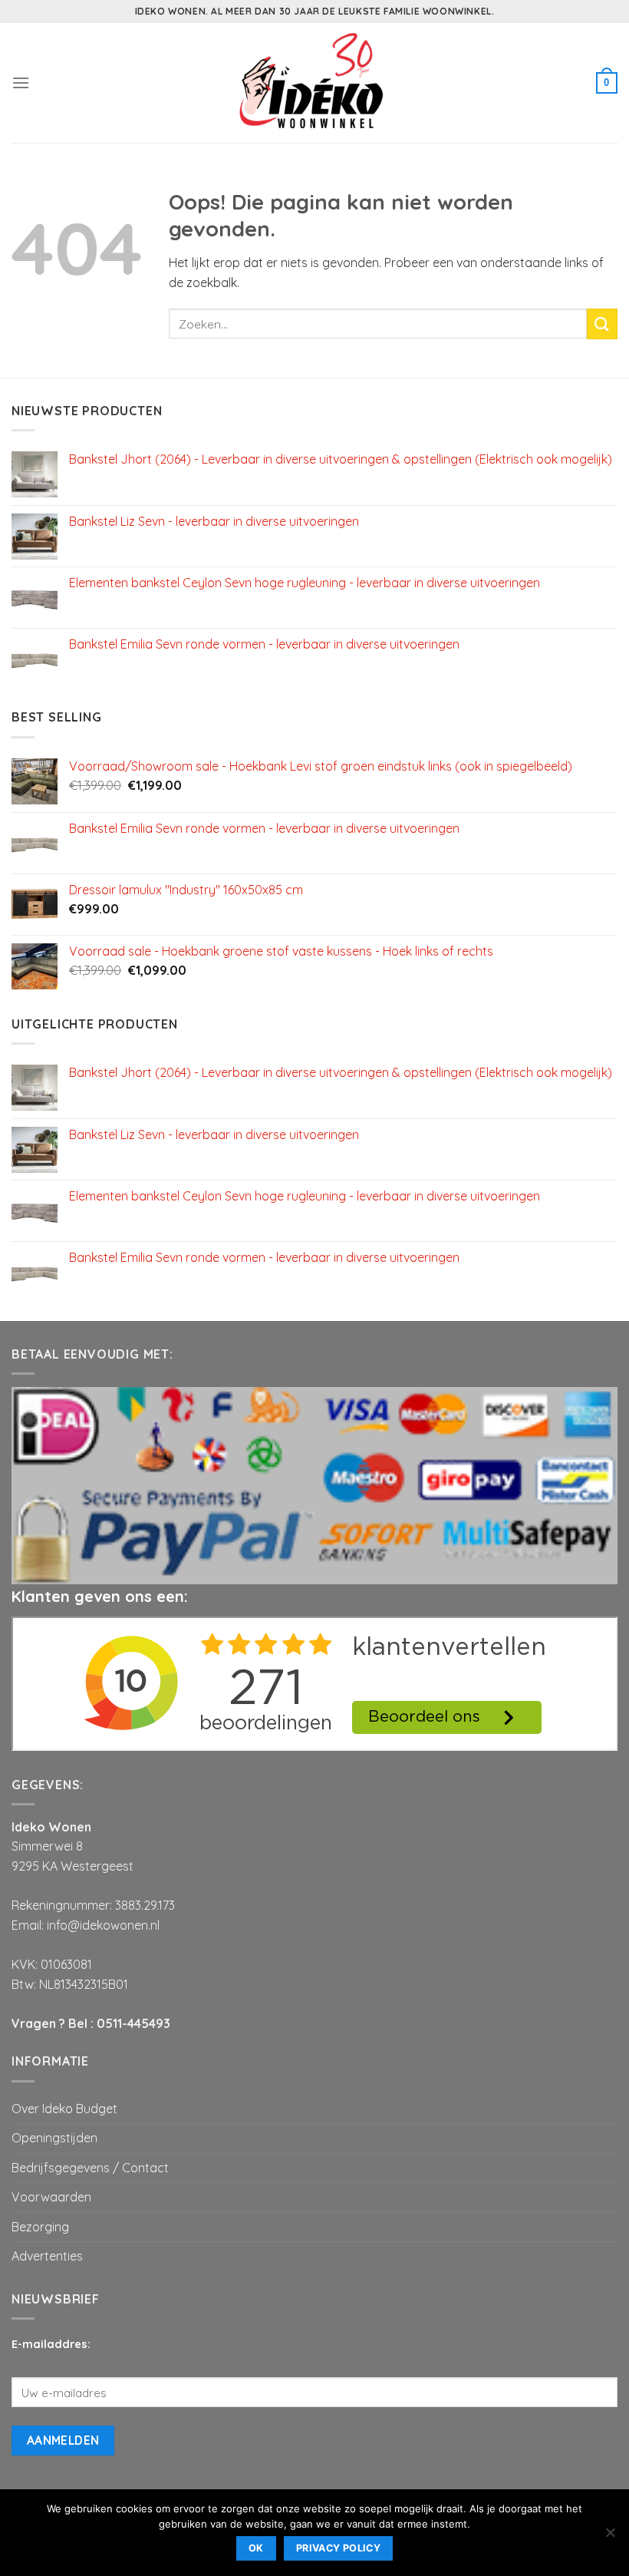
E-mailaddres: (51, 2344)
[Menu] (21, 83)
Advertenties (47, 2256)
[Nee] (610, 2537)
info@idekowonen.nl (103, 1925)
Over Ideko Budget (64, 2109)
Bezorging (40, 2227)
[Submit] (602, 324)
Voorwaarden (51, 2197)
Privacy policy (338, 2548)
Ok (256, 2548)
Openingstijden (54, 2138)
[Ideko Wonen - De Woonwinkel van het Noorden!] (314, 83)
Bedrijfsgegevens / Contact (90, 2168)
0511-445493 (133, 2023)
